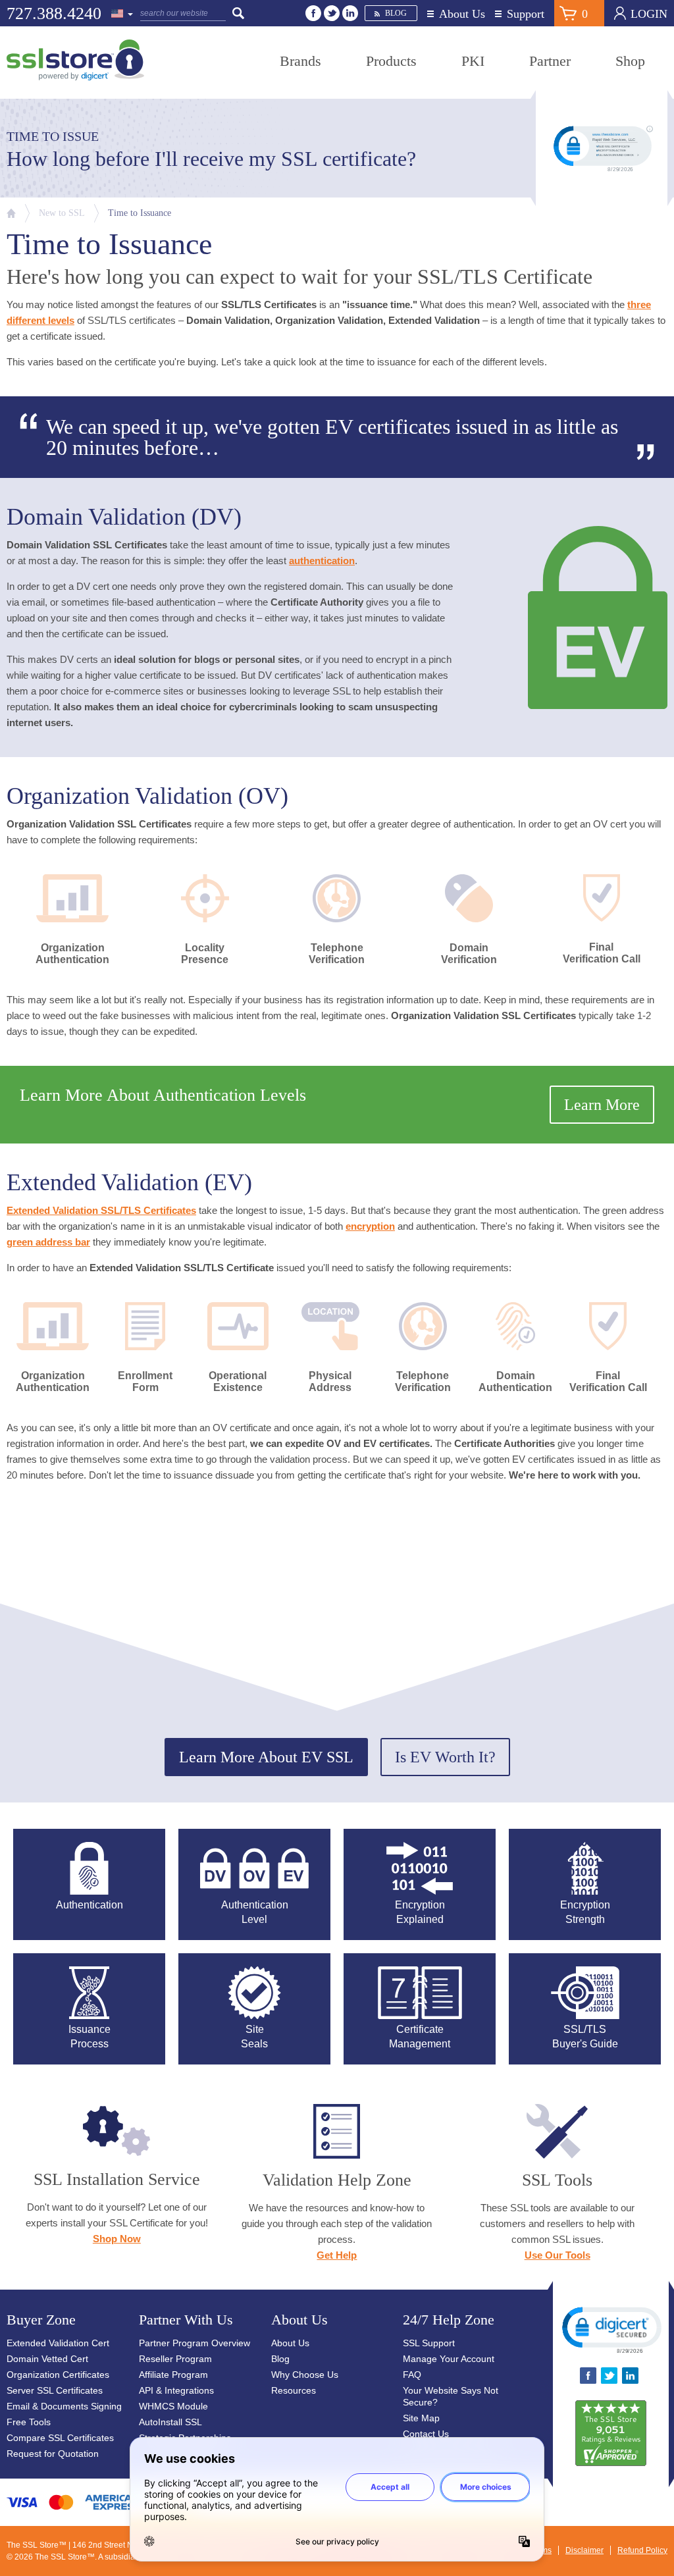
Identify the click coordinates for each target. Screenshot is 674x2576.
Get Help (337, 2255)
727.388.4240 (54, 13)
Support (526, 14)
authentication (322, 561)
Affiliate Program (173, 2375)
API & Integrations (176, 2390)
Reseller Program (175, 2359)
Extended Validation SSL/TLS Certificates (101, 1210)
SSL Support (429, 2343)
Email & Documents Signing (64, 2406)
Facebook (313, 13)
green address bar (48, 1242)
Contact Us (426, 2434)
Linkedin (350, 13)
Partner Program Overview (194, 2343)
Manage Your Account (449, 2359)
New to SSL (62, 213)
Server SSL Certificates (55, 2390)
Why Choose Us (305, 2375)
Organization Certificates (58, 2375)
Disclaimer (584, 2550)
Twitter (332, 13)
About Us (462, 14)
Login (649, 14)
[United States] (122, 14)
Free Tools (29, 2422)
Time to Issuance (140, 213)
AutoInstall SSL (170, 2422)
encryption (370, 1226)
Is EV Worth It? (445, 1757)
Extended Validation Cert (58, 2343)
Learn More (602, 1105)
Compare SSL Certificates (60, 2438)
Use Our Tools (557, 2255)
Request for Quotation (53, 2454)
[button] (611, 2329)
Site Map (421, 2418)
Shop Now (117, 2239)
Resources (294, 2390)
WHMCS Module (173, 2406)
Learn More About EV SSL (266, 1757)
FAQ (412, 2375)
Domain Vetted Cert (47, 2359)
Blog (396, 13)
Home (11, 213)
